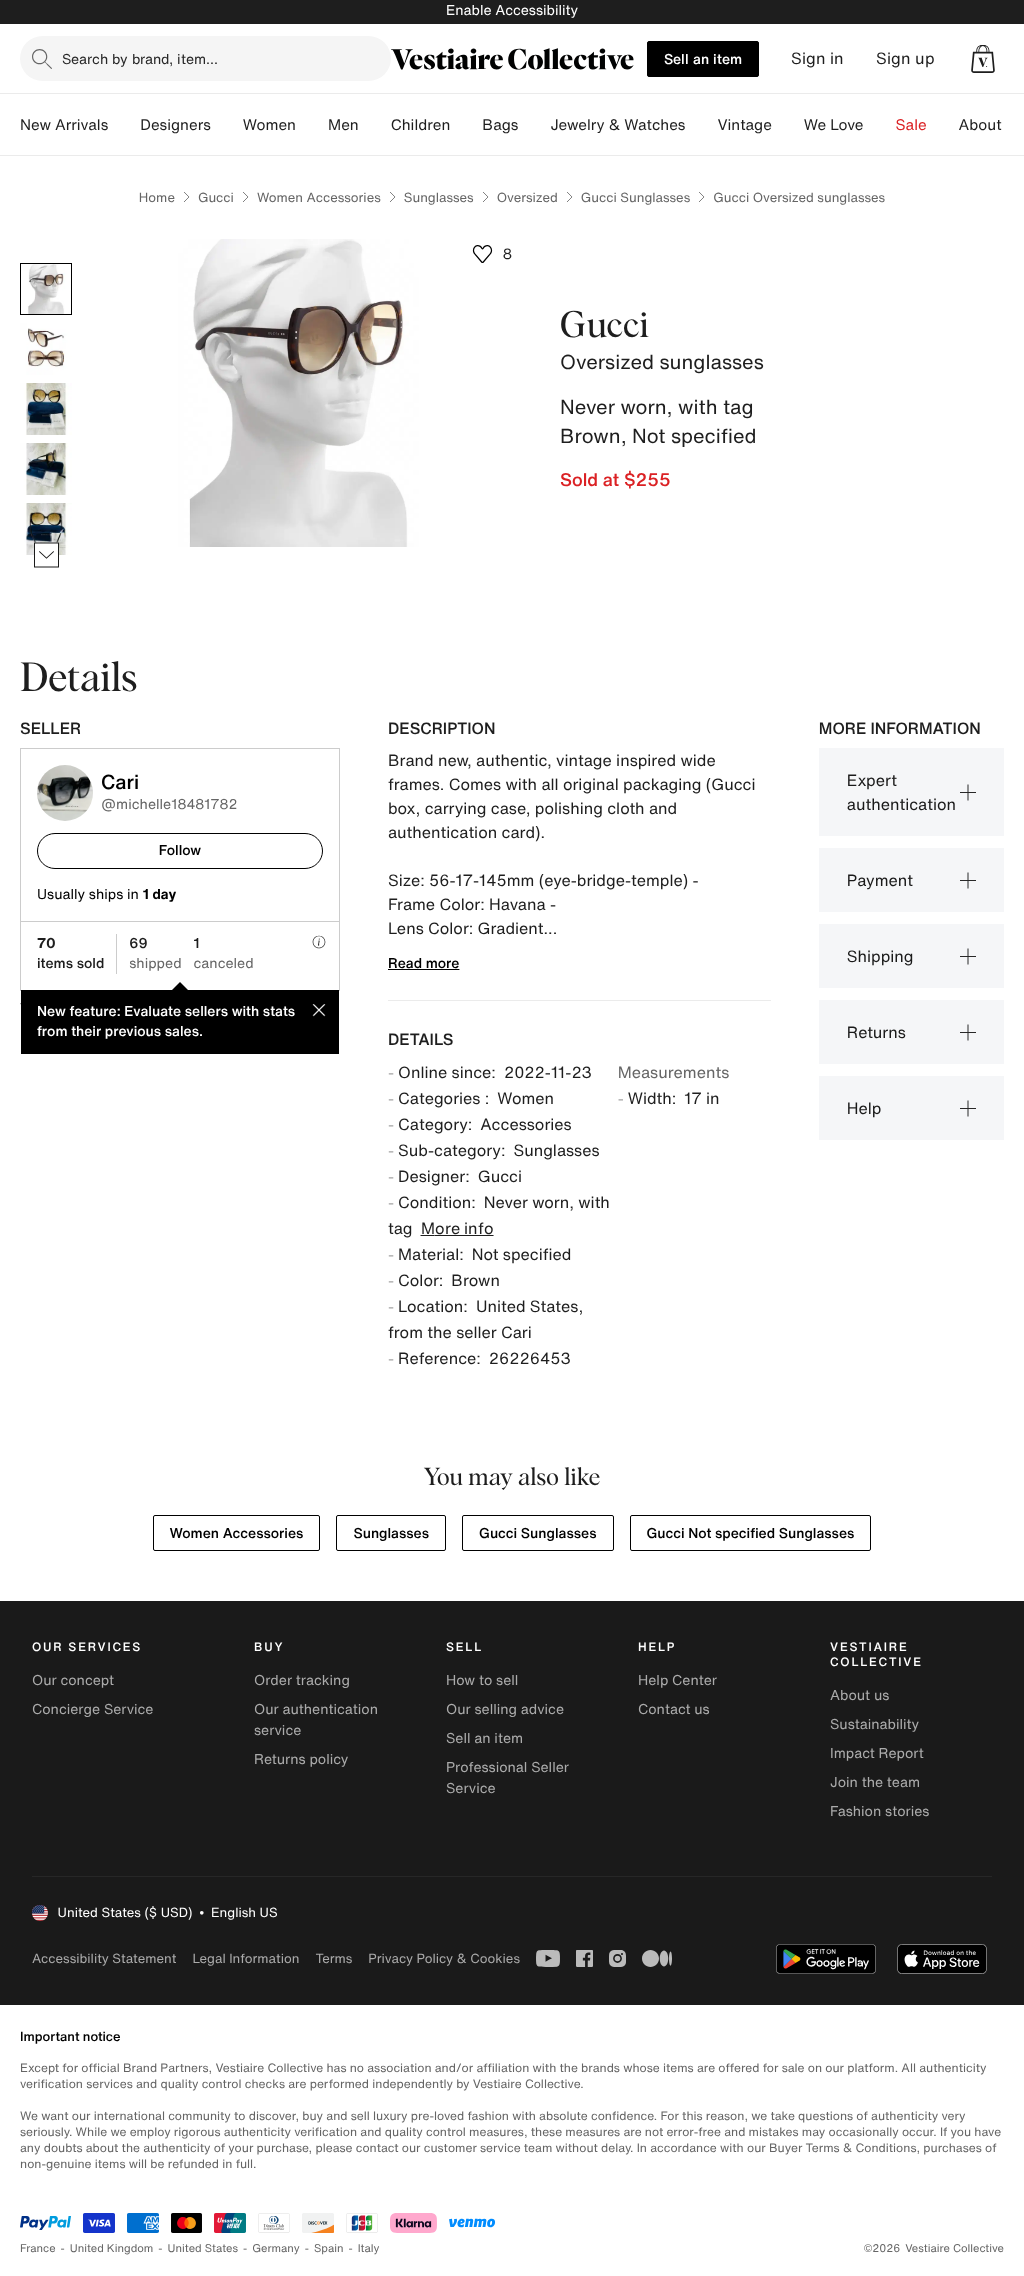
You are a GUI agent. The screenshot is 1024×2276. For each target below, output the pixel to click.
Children (421, 125)
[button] (983, 59)
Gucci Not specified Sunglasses (751, 1533)
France (38, 2248)
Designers (175, 125)
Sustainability (874, 1724)
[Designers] (227, 125)
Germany (276, 2248)
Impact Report (877, 1753)
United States (203, 2248)
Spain (329, 2248)
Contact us (674, 1709)
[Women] (312, 125)
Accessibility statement (104, 1958)
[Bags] (534, 125)
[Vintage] (788, 125)
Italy (369, 2248)
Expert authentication (901, 792)
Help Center (677, 1680)
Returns (876, 1032)
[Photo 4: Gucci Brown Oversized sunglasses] (46, 469)
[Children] (466, 125)
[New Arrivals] (124, 125)
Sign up (905, 58)
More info (457, 1228)
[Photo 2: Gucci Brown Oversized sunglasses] (46, 349)
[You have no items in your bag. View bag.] (983, 59)
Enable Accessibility (512, 10)
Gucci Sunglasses (635, 197)
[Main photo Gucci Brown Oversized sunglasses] (46, 289)
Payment (880, 880)
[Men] (375, 125)
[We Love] (880, 125)
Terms (333, 1958)
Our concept (73, 1680)
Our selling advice (505, 1709)
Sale (911, 125)
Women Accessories (319, 197)
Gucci (216, 197)
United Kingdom (112, 2248)
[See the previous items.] (46, 263)
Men (343, 125)
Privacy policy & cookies (444, 1958)
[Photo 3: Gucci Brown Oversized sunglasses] (46, 409)
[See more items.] (46, 555)
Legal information (245, 1958)
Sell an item (703, 58)
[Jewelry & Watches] (701, 125)
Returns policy (301, 1759)
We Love (834, 125)
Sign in (817, 58)
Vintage (744, 125)
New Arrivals (64, 125)
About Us (991, 125)
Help (864, 1108)
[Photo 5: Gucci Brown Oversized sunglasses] (46, 529)
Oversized (527, 197)
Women (269, 125)
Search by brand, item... (140, 58)
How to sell (482, 1680)
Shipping (880, 956)
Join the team (875, 1782)
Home (157, 197)
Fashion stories (879, 1811)
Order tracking (302, 1680)
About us (859, 1695)
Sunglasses (439, 197)
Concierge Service (92, 1709)
